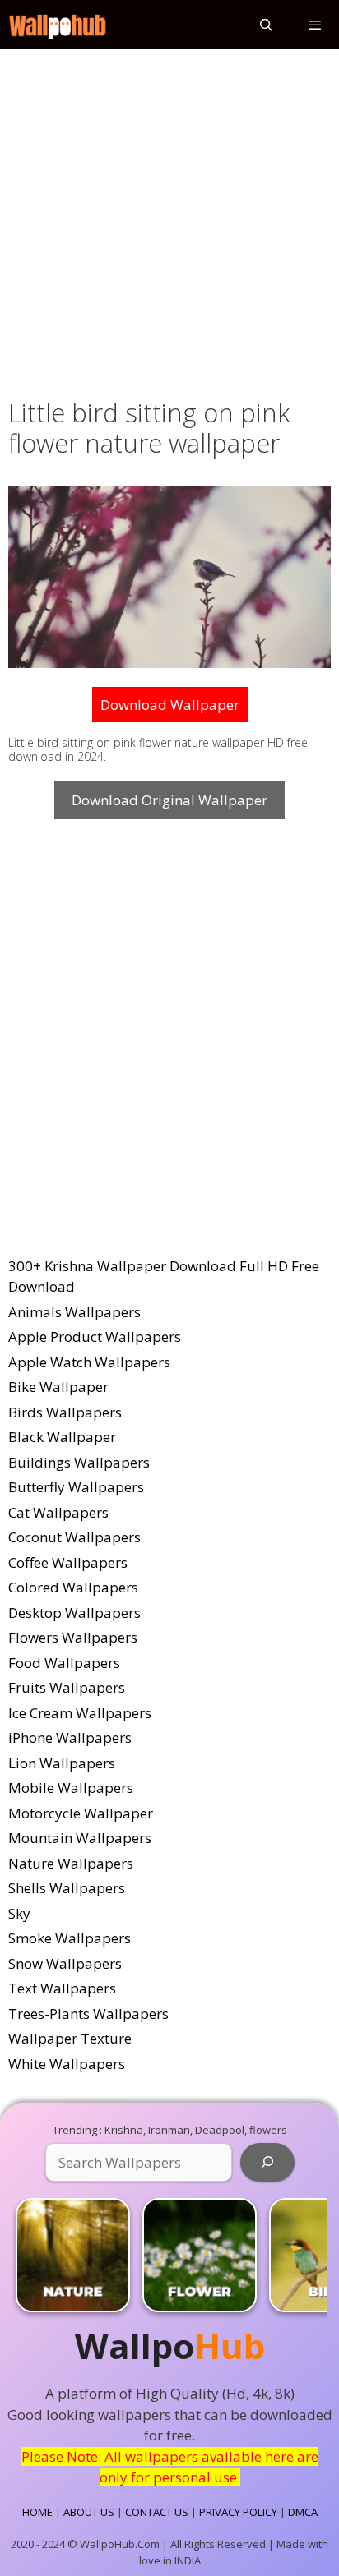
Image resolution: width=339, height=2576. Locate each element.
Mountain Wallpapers (80, 1838)
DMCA (303, 2512)
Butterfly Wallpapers (76, 1487)
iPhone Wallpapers (70, 1737)
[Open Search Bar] (265, 25)
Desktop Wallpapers (74, 1613)
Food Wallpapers (64, 1663)
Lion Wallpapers (62, 1763)
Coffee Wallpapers (68, 1562)
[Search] (267, 2163)
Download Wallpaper (170, 705)
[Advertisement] (169, 220)
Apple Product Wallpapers (95, 1336)
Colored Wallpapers (73, 1587)
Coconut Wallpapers (74, 1537)
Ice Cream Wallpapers (80, 1713)
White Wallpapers (67, 2064)
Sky (19, 1913)
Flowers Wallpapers (73, 1637)
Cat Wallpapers (58, 1512)
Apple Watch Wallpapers (89, 1362)
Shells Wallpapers (67, 1888)
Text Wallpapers (62, 1988)
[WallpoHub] (58, 25)
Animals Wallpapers (74, 1312)
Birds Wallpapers (65, 1412)
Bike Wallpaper (58, 1387)
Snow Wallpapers (65, 1963)
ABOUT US (89, 2512)
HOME (37, 2512)
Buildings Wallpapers (79, 1462)
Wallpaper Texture (70, 2038)
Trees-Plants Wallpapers (88, 2014)
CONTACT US (157, 2512)
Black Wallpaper (62, 1437)
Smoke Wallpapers (70, 1938)
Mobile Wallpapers (71, 1788)
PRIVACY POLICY (238, 2512)
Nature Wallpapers (71, 1863)
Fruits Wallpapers (67, 1687)
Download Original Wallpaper (169, 800)
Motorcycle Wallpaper (81, 1813)
